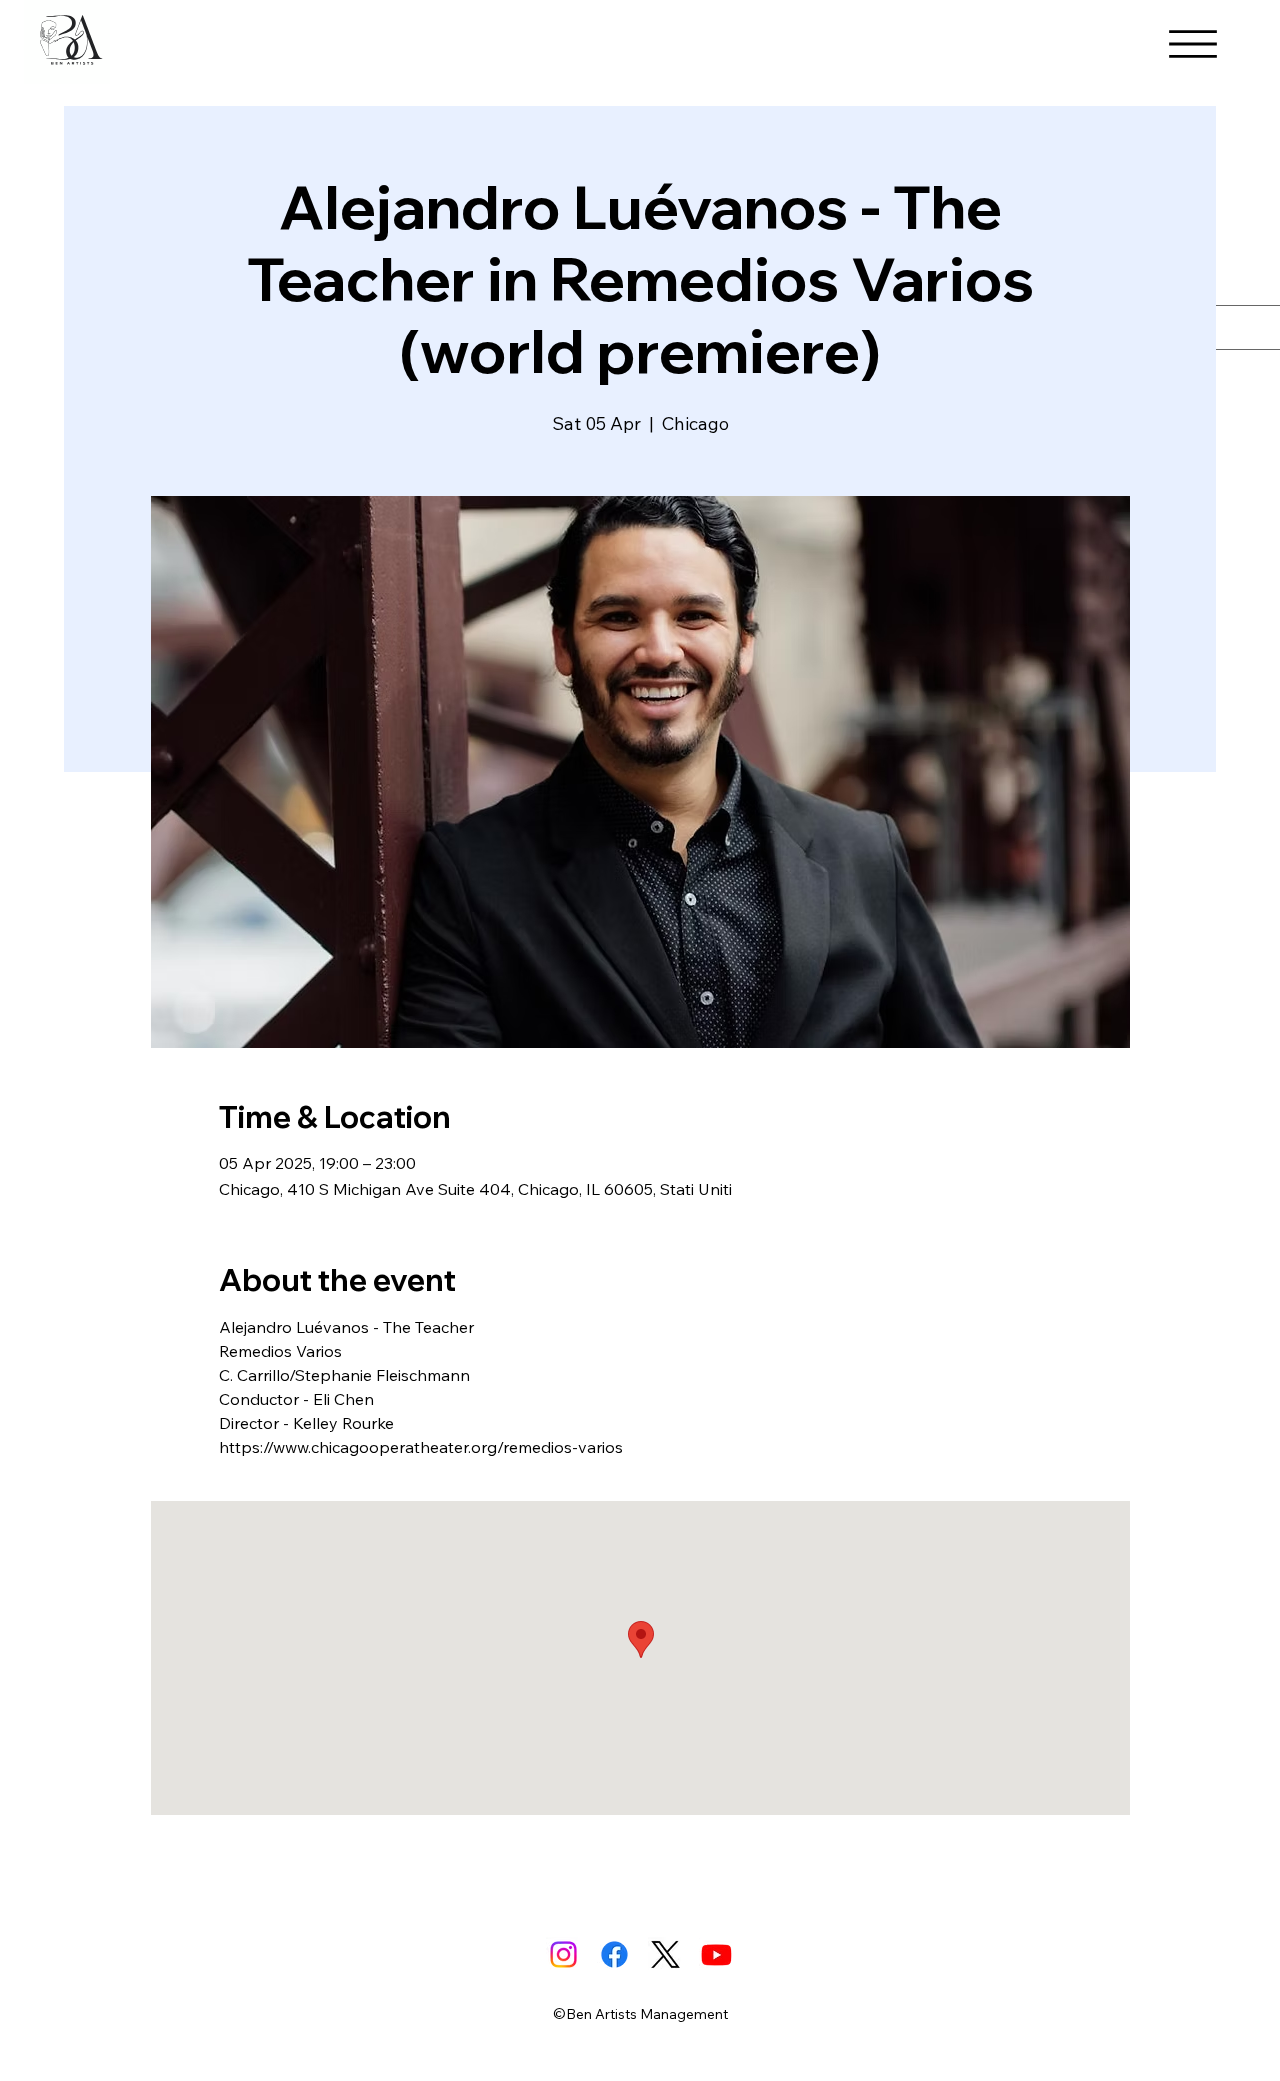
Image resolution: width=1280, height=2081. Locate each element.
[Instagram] (563, 1954)
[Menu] (1193, 44)
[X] (665, 1954)
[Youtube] (716, 1954)
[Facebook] (614, 1954)
